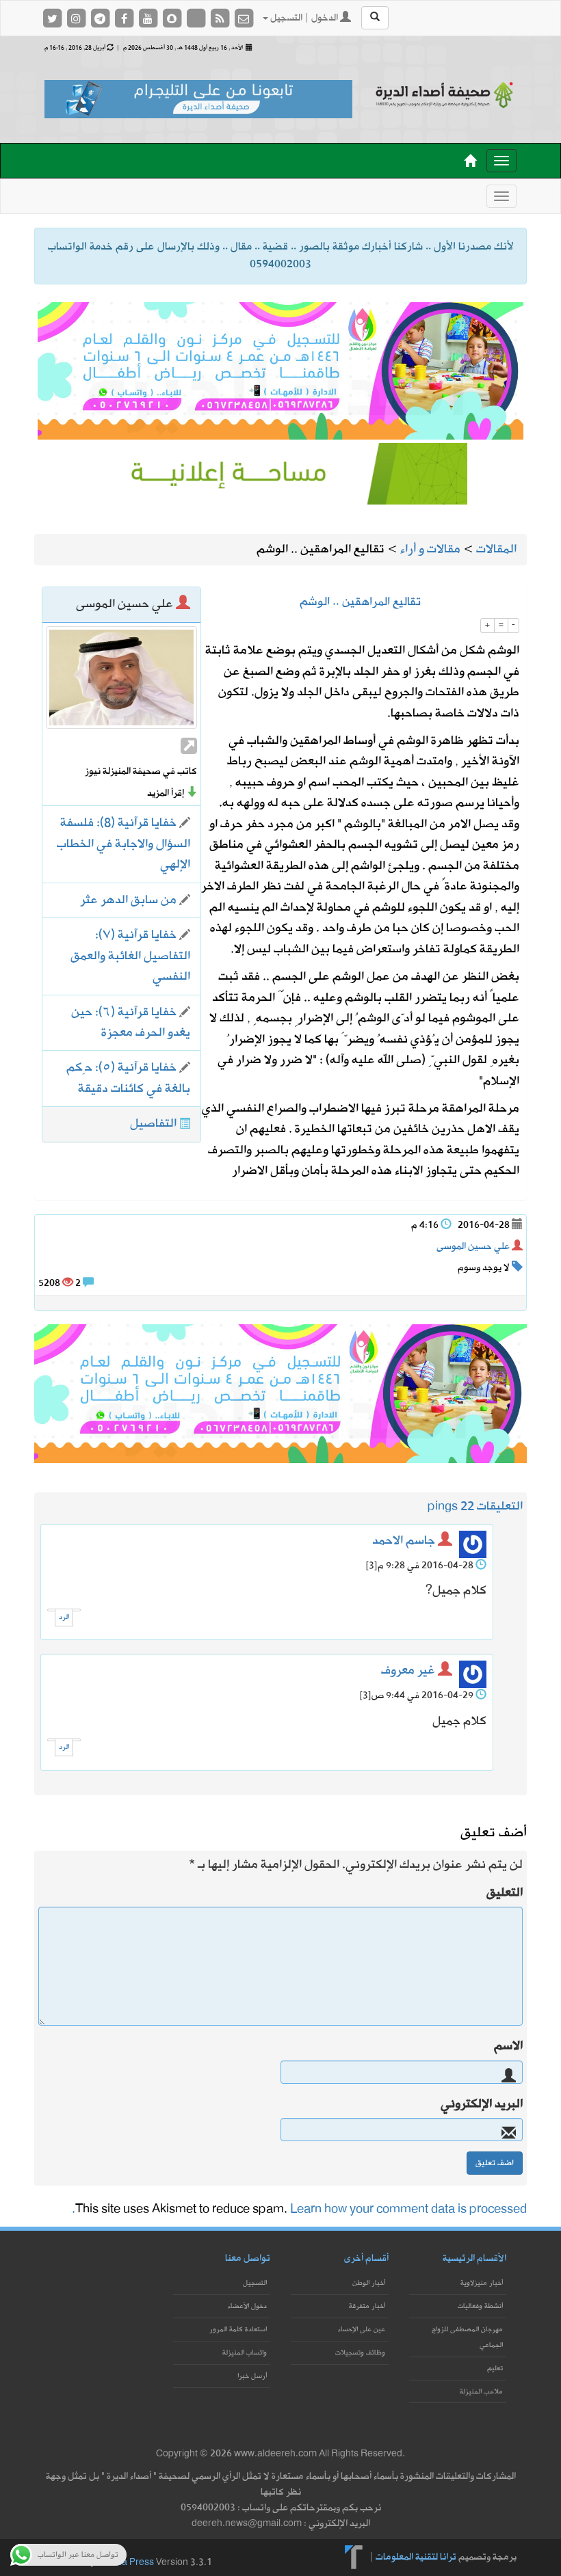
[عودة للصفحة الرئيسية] (445, 95)
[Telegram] (101, 18)
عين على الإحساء (362, 2330)
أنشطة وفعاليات (480, 2306)
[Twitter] (53, 18)
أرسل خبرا (252, 2376)
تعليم (495, 2369)
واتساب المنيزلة (245, 2353)
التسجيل (255, 2283)
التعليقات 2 (495, 1506)
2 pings (447, 1506)
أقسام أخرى (366, 2258)
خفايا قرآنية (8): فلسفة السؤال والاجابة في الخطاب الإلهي (123, 844)
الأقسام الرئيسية (474, 2258)
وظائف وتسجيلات (360, 2353)
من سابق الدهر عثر (128, 900)
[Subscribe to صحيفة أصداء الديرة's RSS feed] (221, 18)
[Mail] (244, 18)
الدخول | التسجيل (304, 18)
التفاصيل (153, 1124)
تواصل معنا (248, 2258)
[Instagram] (77, 18)
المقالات (496, 549)
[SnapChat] (173, 18)
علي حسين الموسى (473, 1247)
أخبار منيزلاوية (482, 2283)
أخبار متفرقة (367, 2306)
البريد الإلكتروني (482, 2104)
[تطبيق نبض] (197, 18)
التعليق (505, 1893)
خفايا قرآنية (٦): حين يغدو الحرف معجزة (131, 1022)
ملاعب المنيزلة (481, 2392)
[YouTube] (149, 18)
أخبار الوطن (369, 2283)
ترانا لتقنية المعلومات (416, 2557)
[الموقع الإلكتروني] (189, 746)
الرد (64, 1617)
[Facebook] (125, 18)
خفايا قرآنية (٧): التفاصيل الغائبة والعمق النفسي (130, 956)
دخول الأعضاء (247, 2306)
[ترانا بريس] (354, 2557)
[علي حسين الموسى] (121, 677)
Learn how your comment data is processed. (299, 2209)
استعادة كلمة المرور (238, 2330)
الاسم (508, 2046)
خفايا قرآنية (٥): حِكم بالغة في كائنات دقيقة (128, 1078)
